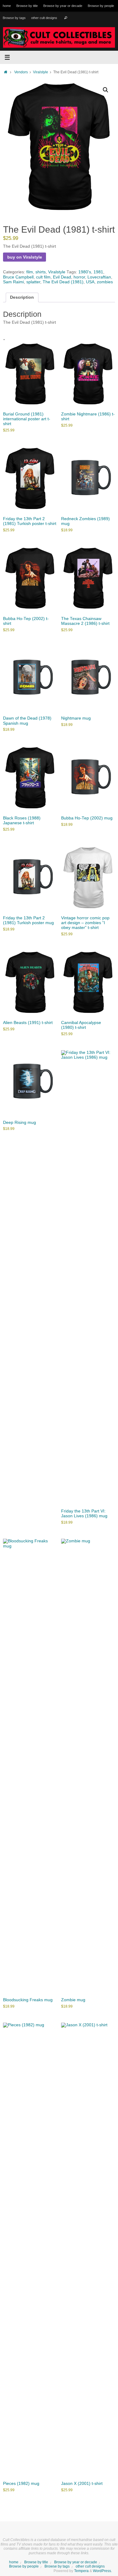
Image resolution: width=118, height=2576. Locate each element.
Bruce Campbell (18, 277)
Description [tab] (22, 297)
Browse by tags (14, 18)
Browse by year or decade (63, 6)
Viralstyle (41, 72)
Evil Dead (62, 277)
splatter (33, 282)
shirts (41, 272)
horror (79, 277)
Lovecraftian (99, 277)
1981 (98, 272)
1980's (85, 272)
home (7, 6)
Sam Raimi (13, 282)
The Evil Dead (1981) (63, 282)
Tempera (81, 2571)
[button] (106, 90)
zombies (105, 282)
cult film (43, 277)
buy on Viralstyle (25, 257)
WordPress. (102, 2571)
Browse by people (101, 6)
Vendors (21, 72)
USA (90, 282)
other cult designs (44, 18)
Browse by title (27, 6)
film (30, 272)
